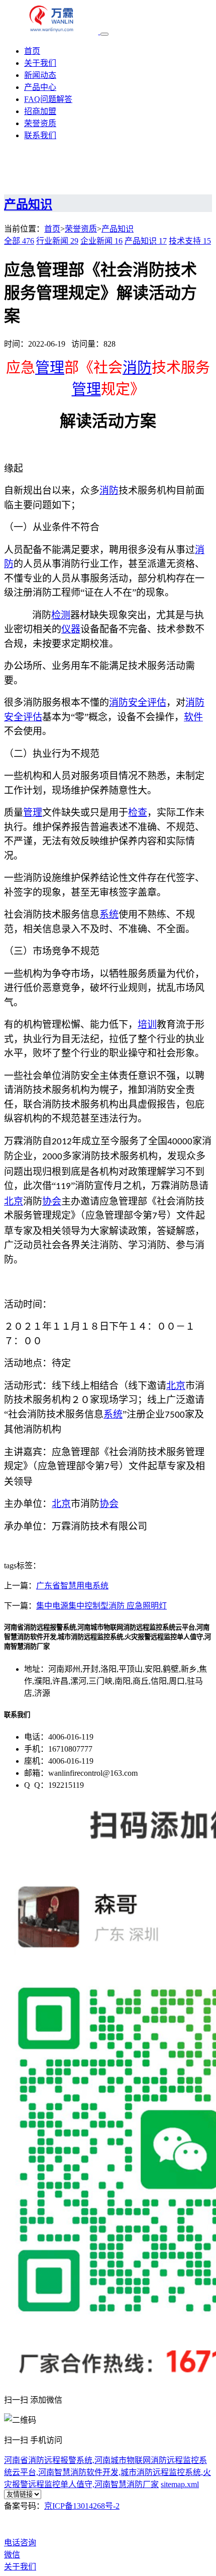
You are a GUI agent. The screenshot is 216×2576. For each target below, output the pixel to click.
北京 (14, 1201)
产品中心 (40, 87)
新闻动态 (40, 75)
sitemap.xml (180, 2484)
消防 (137, 368)
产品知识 (118, 229)
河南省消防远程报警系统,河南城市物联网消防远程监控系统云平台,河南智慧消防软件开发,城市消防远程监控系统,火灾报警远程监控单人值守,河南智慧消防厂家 (107, 2472)
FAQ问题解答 (48, 99)
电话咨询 (20, 2543)
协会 (52, 1201)
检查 (138, 813)
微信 (12, 2555)
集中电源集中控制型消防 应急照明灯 (101, 1606)
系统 (109, 915)
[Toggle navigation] (104, 34)
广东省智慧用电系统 (72, 1586)
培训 (147, 1025)
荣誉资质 (40, 123)
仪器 (71, 629)
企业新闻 (101, 241)
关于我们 (40, 63)
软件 (193, 717)
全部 (19, 241)
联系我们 (40, 135)
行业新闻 (57, 241)
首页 (32, 51)
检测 (61, 615)
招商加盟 (40, 111)
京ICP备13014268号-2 (82, 2506)
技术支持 (190, 241)
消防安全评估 (138, 703)
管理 (50, 368)
